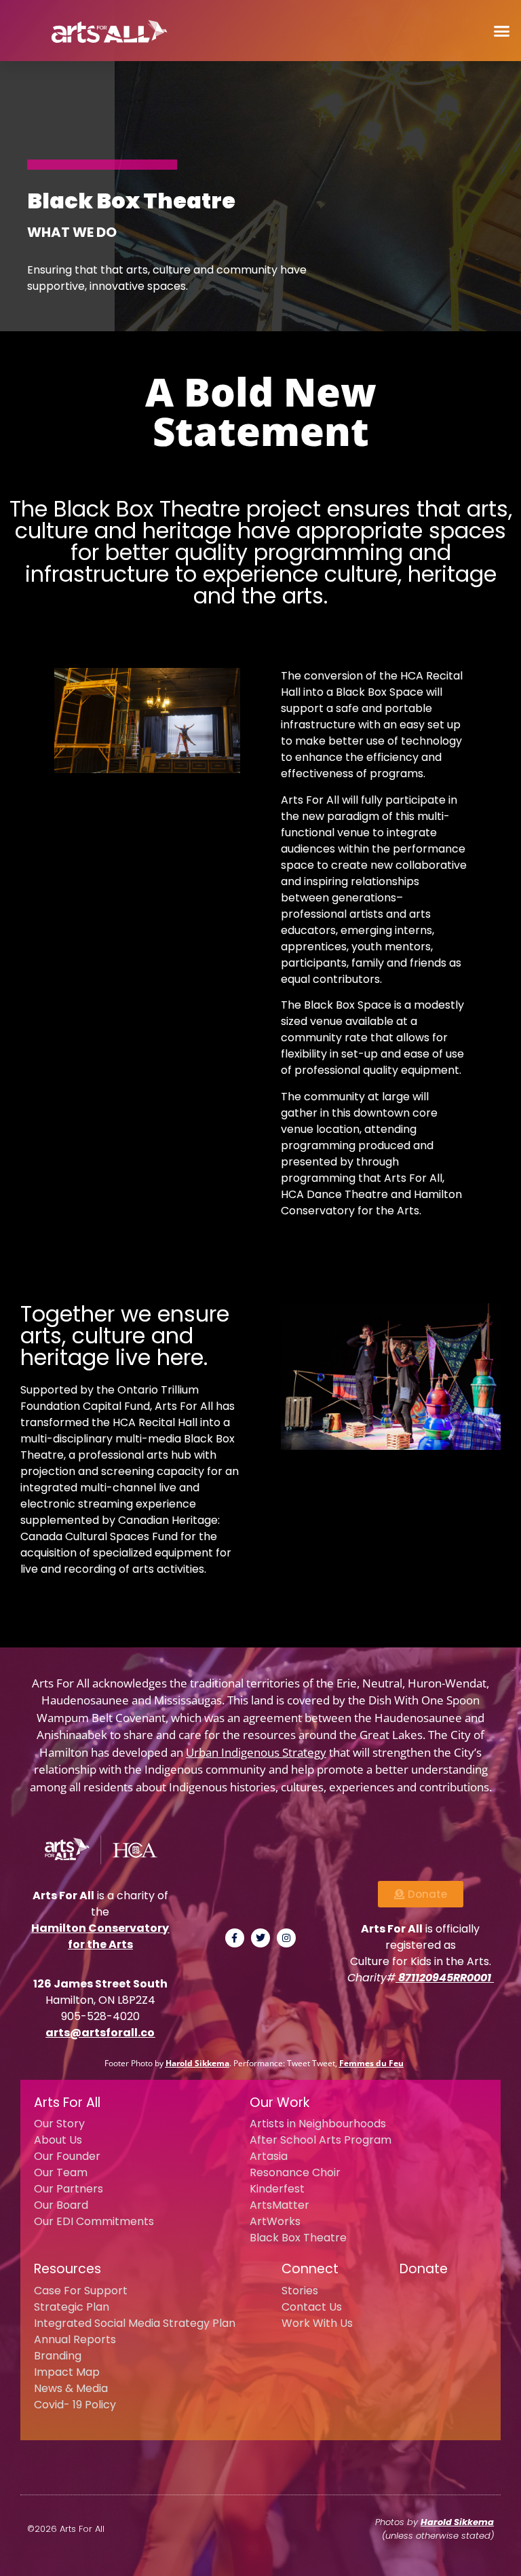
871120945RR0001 (445, 1978)
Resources (67, 2269)
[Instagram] (286, 1938)
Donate (424, 2269)
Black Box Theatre (298, 2238)
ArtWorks (275, 2221)
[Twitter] (260, 1938)
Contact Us (312, 2307)
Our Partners (69, 2189)
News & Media (71, 2388)
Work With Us (317, 2323)
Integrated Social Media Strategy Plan (135, 2323)
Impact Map (67, 2372)
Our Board (61, 2205)
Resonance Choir (295, 2172)
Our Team (61, 2172)
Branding (58, 2356)
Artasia (269, 2156)
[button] (501, 31)
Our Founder (67, 2156)
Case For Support (81, 2291)
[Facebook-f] (235, 1938)
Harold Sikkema (197, 2063)
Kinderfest (277, 2189)
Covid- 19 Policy (75, 2405)
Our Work (279, 2103)
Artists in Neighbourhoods (318, 2124)
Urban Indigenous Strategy (256, 1752)
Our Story (59, 2124)
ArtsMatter (279, 2205)
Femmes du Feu (371, 2063)
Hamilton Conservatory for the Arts (100, 1936)
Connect (310, 2269)
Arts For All (67, 2103)
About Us (58, 2140)
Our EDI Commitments (94, 2221)
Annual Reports (75, 2339)
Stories (300, 2291)
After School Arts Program (321, 2140)
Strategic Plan (72, 2307)
